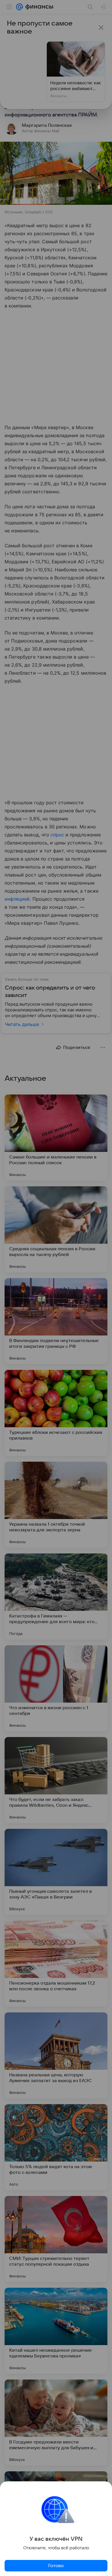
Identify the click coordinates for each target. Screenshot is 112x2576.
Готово (56, 2566)
